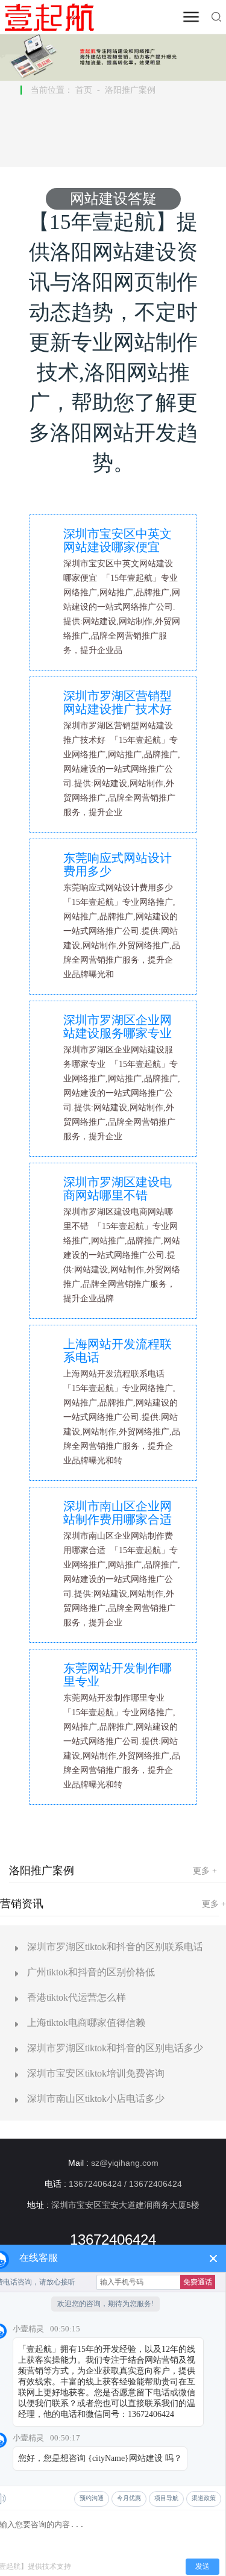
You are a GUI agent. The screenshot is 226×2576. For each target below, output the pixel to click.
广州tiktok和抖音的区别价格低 (91, 1972)
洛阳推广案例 (130, 90)
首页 (84, 90)
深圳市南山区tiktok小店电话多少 (96, 2099)
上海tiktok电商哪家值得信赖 (86, 2023)
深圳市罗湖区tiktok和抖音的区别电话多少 (115, 2048)
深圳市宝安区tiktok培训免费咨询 (96, 2073)
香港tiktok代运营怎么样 (77, 1997)
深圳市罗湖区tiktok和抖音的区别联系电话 (115, 1947)
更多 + (205, 1871)
